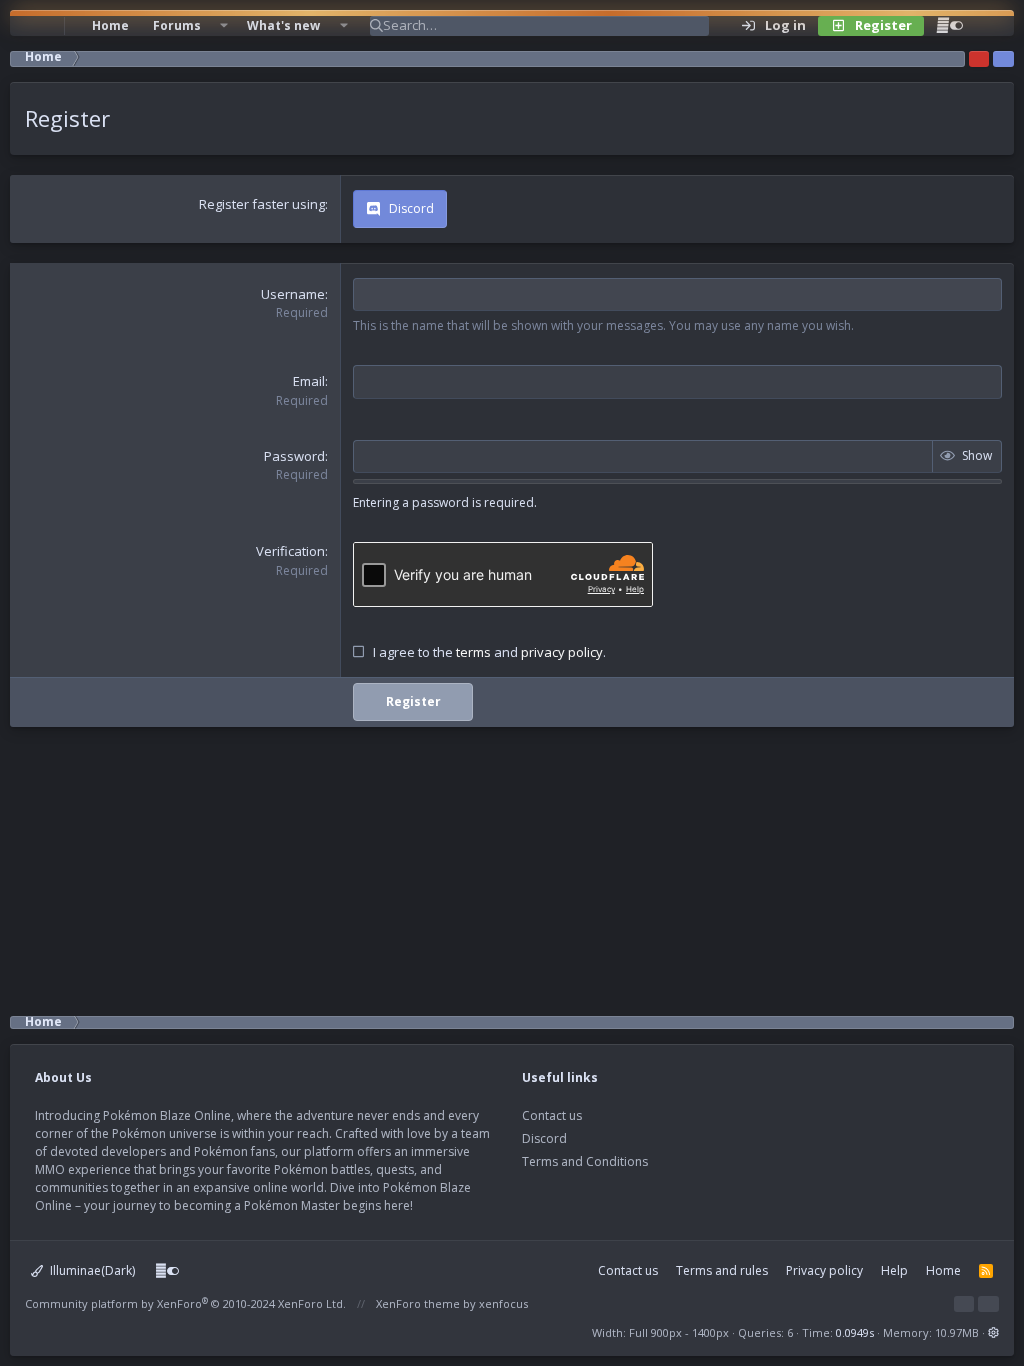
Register (413, 701)
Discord (544, 1138)
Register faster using (262, 204)
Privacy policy (824, 1270)
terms (473, 652)
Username (293, 294)
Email (309, 381)
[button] (224, 26)
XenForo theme (418, 1303)
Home (110, 25)
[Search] (987, 26)
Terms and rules (722, 1270)
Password (294, 456)
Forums (177, 25)
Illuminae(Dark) (91, 1270)
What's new (283, 25)
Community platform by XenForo (185, 1303)
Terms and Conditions (585, 1161)
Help (894, 1270)
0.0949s (855, 1332)
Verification (290, 551)
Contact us (552, 1115)
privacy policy (562, 652)
